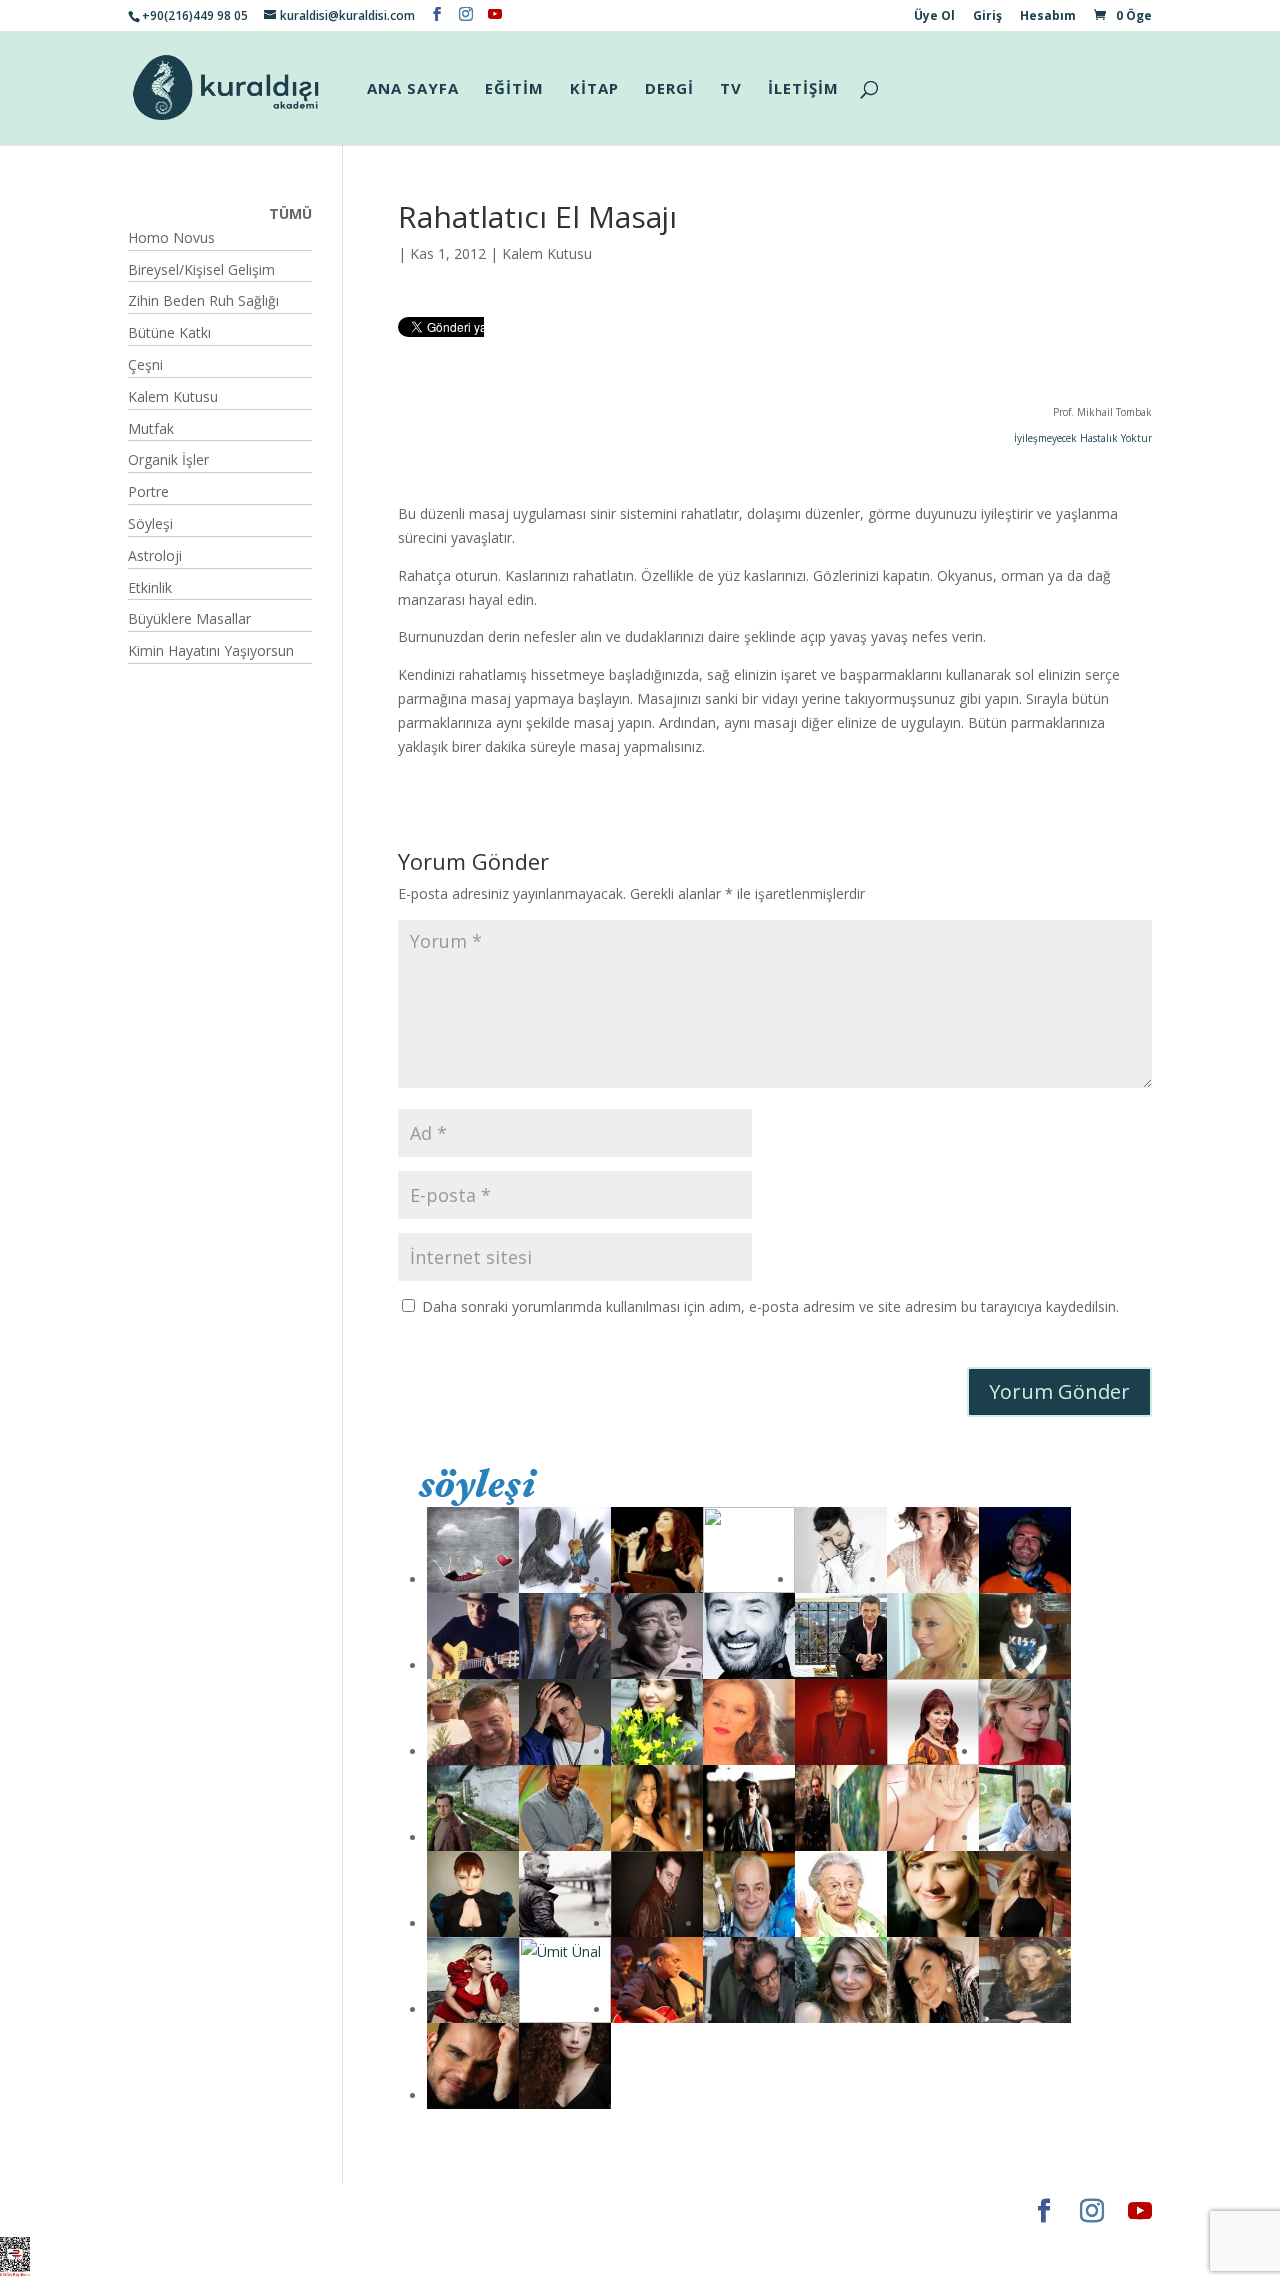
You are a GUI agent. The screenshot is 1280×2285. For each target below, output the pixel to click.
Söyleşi (150, 523)
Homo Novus (171, 237)
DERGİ (669, 89)
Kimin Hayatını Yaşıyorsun (211, 650)
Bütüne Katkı (169, 332)
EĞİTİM (514, 89)
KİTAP (594, 89)
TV (731, 89)
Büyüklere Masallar (189, 618)
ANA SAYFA (413, 89)
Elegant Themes (187, 2210)
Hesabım (1048, 17)
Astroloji (155, 555)
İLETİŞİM (803, 89)
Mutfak (151, 428)
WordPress (442, 2210)
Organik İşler (168, 459)
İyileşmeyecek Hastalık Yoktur (1083, 438)
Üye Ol (934, 17)
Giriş (987, 17)
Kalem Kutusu (547, 253)
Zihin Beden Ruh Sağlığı (203, 300)
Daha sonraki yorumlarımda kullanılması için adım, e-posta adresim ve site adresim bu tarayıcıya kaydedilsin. (770, 1306)
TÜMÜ (290, 213)
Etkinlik (150, 587)
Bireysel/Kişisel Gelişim (201, 269)
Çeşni (145, 364)
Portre (148, 491)
